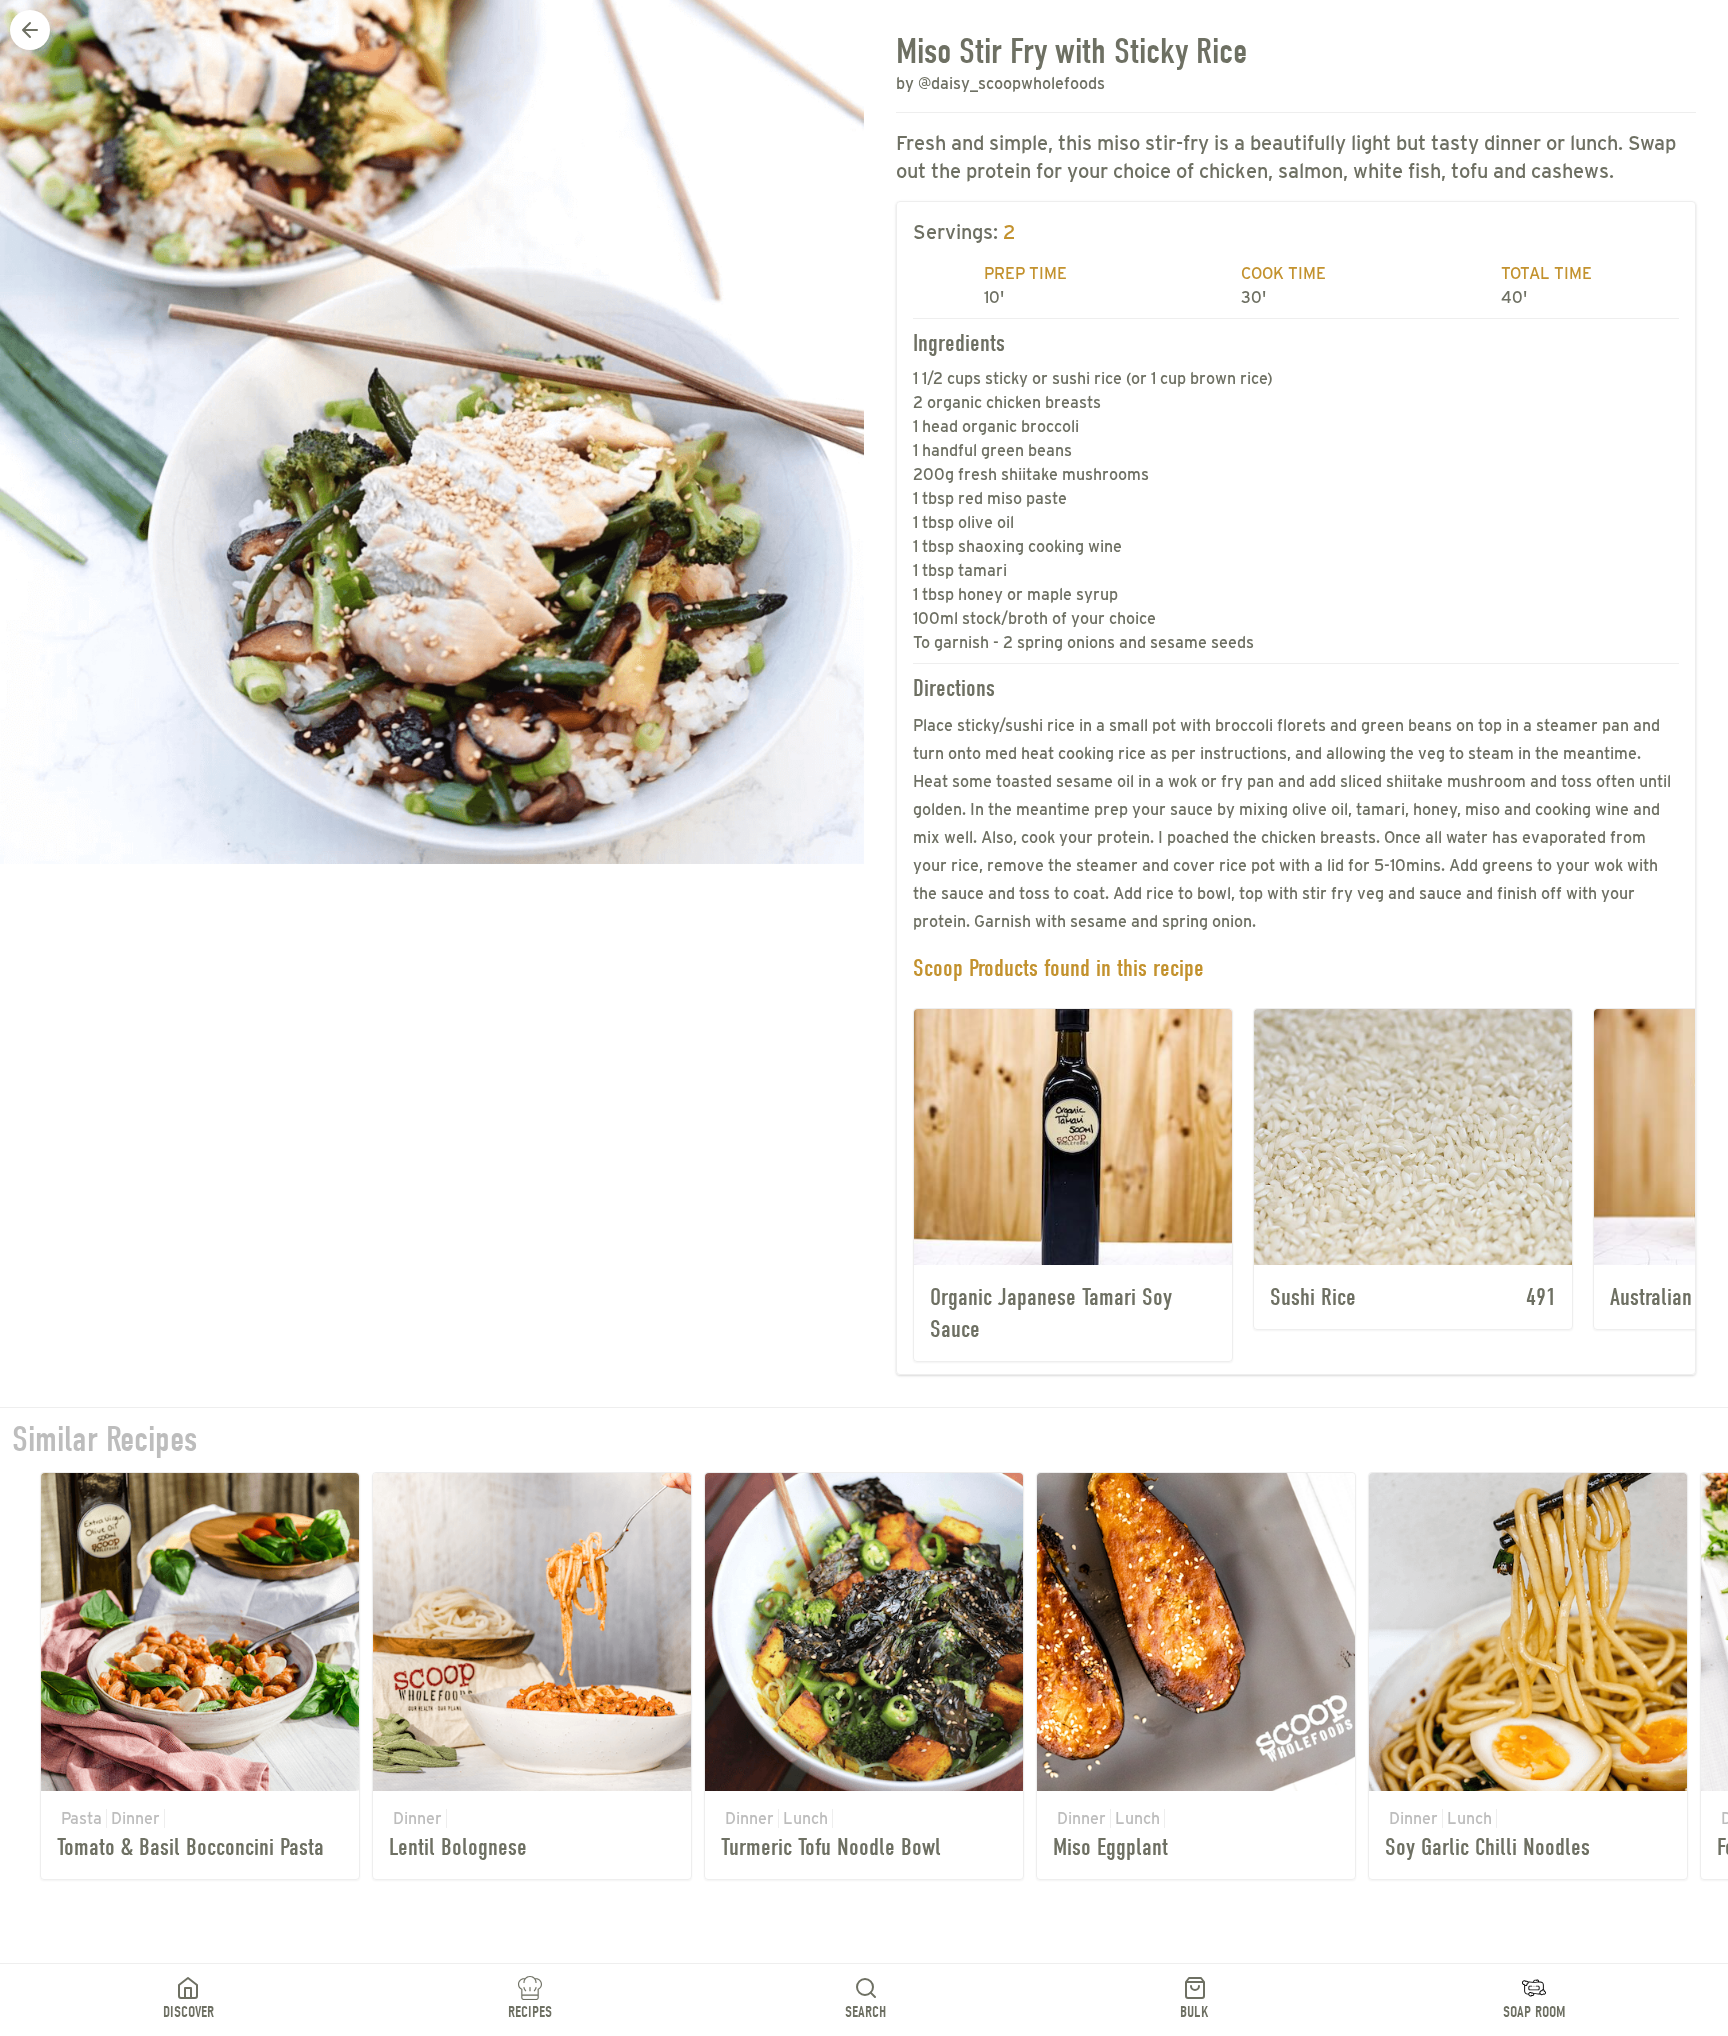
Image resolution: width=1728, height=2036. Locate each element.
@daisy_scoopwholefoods (1011, 83)
